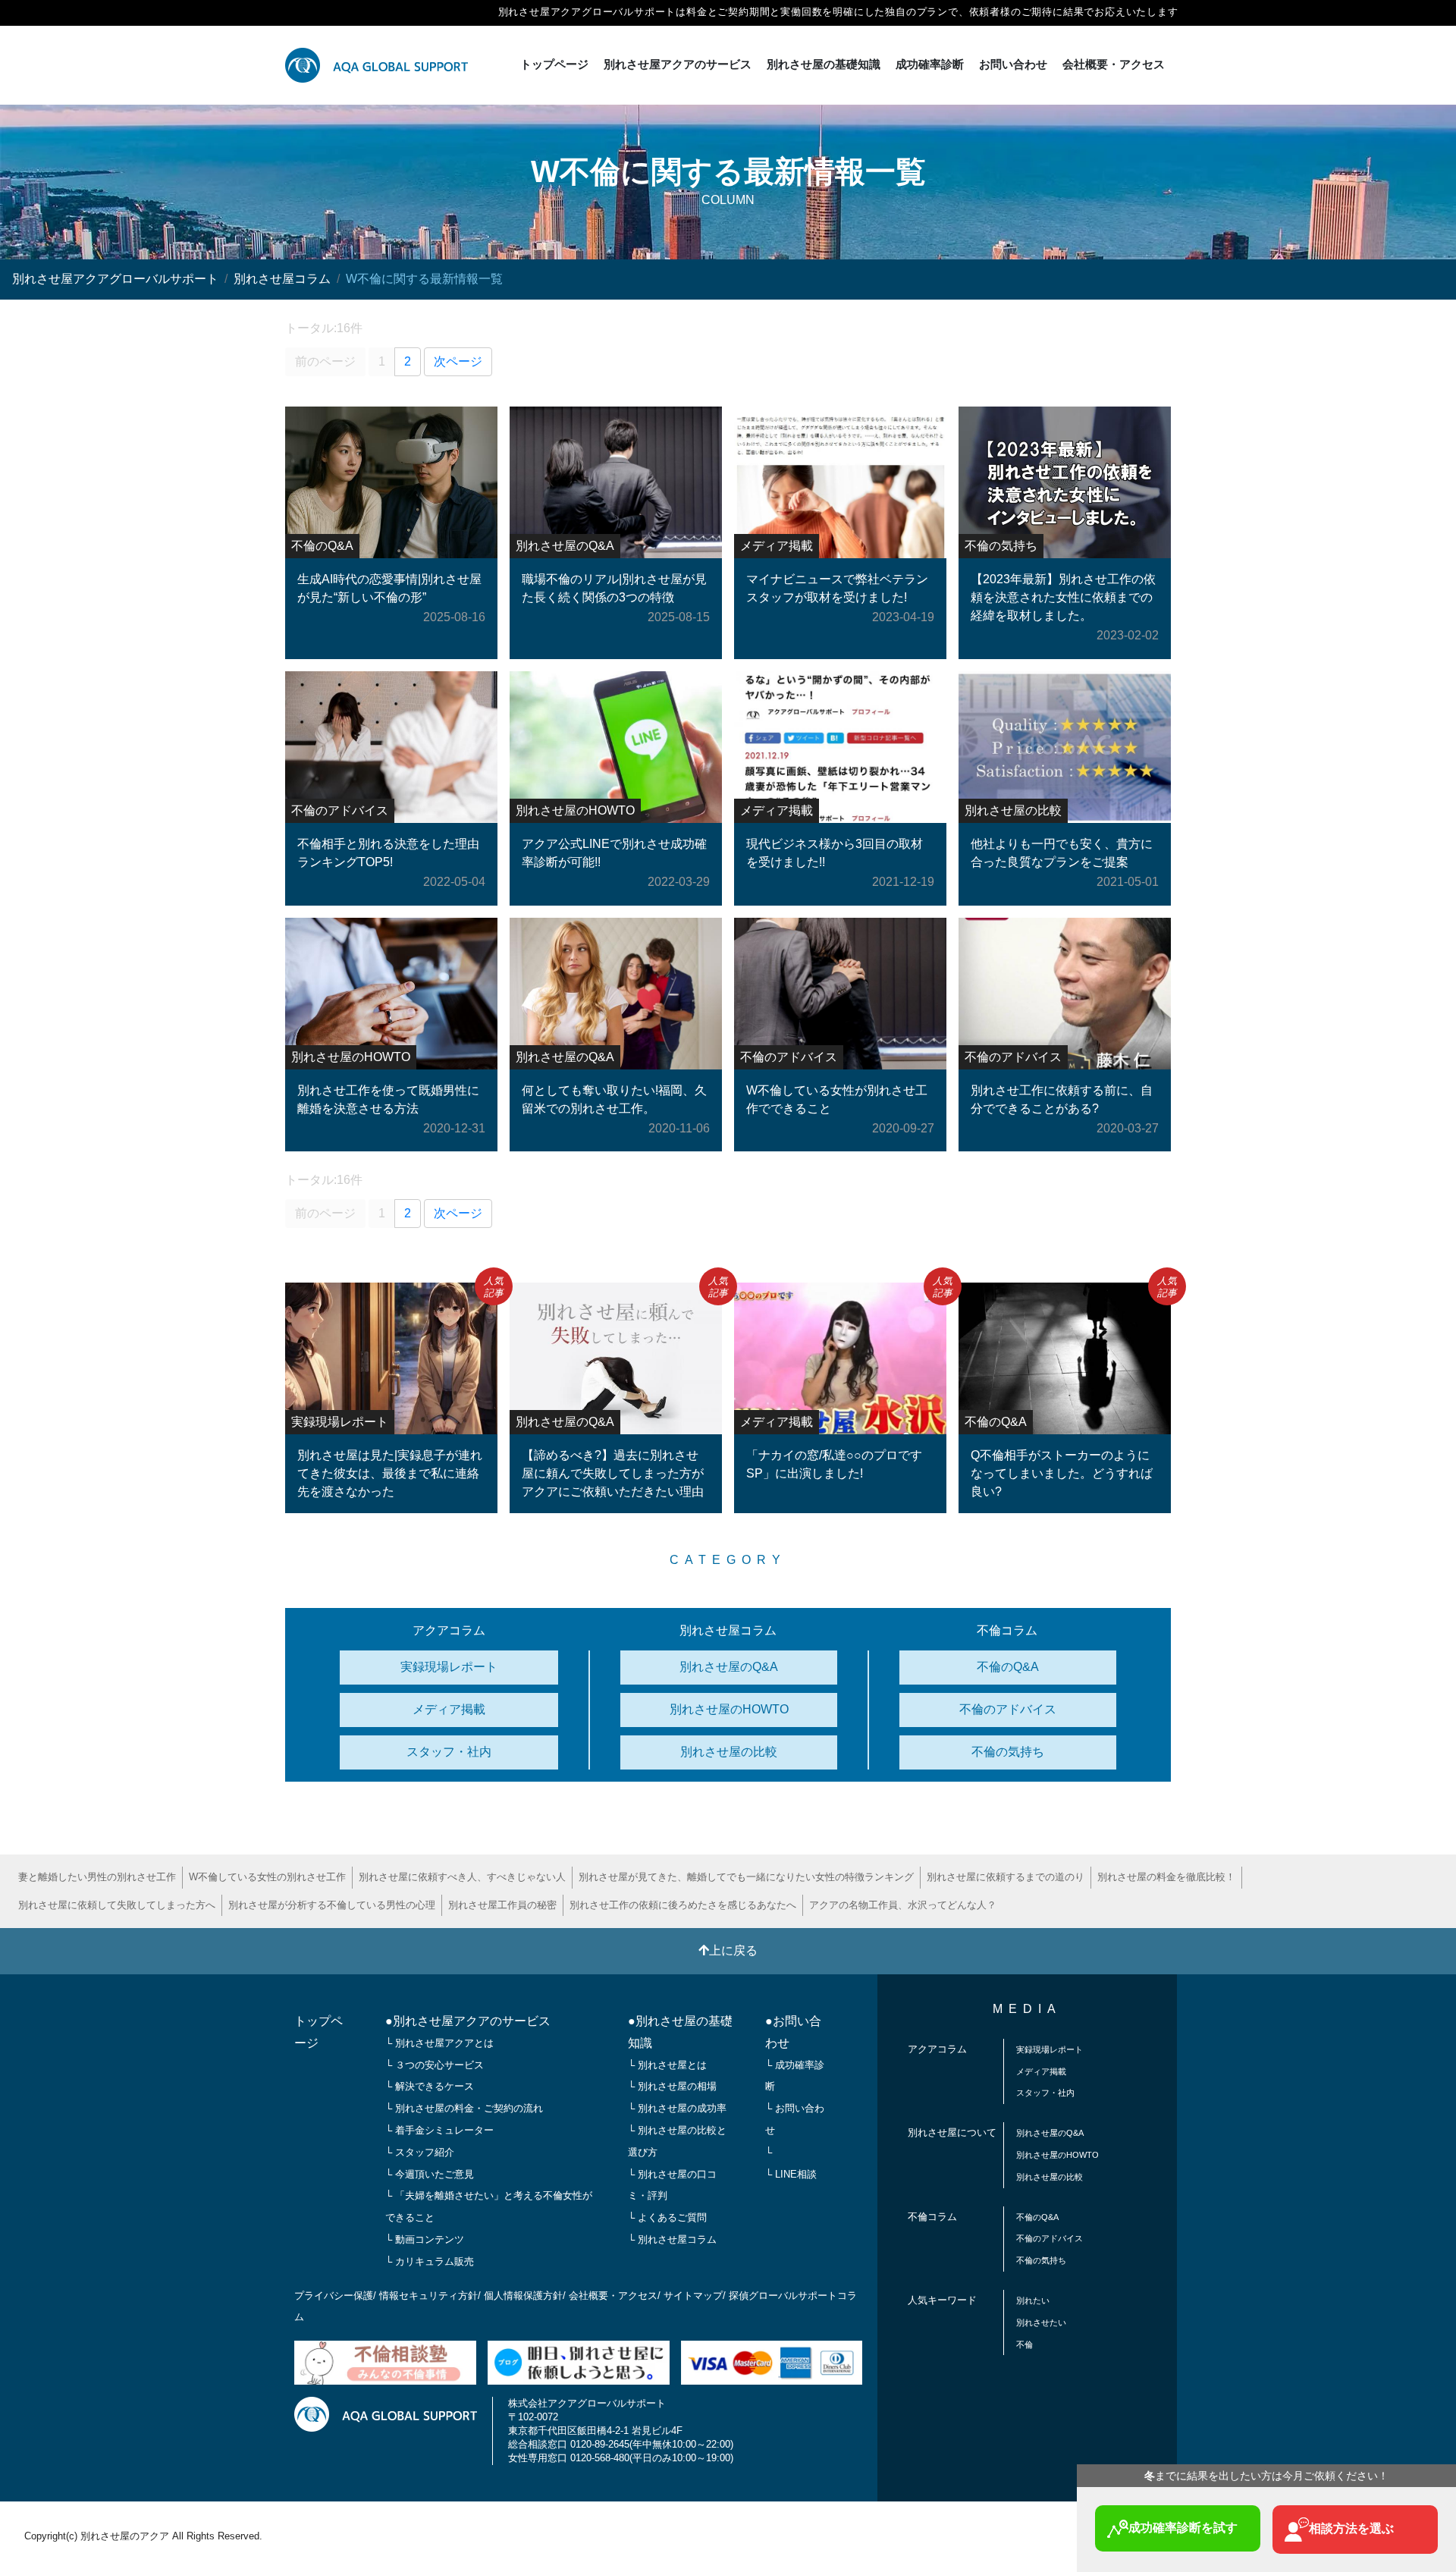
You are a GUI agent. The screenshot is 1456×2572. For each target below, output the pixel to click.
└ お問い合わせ (795, 2119)
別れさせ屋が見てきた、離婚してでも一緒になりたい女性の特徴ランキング (746, 1877)
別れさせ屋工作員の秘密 (502, 1905)
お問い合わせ (1013, 64)
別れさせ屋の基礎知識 (824, 64)
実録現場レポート (449, 1667)
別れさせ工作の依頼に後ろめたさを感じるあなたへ (683, 1905)
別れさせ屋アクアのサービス (678, 64)
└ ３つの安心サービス (435, 2065)
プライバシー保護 (334, 2296)
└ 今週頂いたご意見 (430, 2174)
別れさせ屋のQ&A (729, 1667)
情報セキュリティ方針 (428, 2296)
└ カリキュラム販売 (430, 2261)
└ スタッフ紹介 (420, 2152)
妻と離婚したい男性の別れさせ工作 (97, 1877)
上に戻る (733, 1950)
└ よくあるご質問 (667, 2217)
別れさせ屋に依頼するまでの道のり (1006, 1877)
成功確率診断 (930, 64)
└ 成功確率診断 (795, 2076)
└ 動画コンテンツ (425, 2239)
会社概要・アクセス (1114, 64)
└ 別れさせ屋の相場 (672, 2086)
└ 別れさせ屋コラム (672, 2239)
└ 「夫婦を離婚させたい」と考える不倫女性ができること (489, 2206)
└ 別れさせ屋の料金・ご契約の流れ (464, 2108)
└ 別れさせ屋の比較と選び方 (677, 2141)
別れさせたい (1041, 2322)
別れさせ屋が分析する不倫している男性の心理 (332, 1905)
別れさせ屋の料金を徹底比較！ (1166, 1877)
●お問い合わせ (793, 2032)
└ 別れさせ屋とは (667, 2065)
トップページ (554, 64)
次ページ (458, 361)
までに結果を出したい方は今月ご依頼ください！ (1266, 2476)
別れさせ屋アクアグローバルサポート (115, 279)
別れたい (1033, 2300)
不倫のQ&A (1008, 1667)
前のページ (325, 361)
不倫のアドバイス (1008, 1709)
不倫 (1025, 2344)
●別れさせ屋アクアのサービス (468, 2021)
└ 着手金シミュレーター (439, 2130)
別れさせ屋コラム (282, 279)
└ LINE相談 (791, 2174)
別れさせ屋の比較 (729, 1752)
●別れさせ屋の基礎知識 (680, 2032)
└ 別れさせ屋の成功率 (677, 2108)
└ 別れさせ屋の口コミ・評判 (672, 2185)
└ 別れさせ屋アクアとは (439, 2043)
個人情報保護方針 (523, 2296)
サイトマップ (693, 2296)
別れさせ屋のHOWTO (729, 1709)
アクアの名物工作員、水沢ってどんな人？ (903, 1905)
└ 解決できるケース (430, 2086)
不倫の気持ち (1008, 1752)
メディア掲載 (449, 1709)
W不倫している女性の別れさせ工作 (267, 1877)
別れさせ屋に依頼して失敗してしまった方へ (117, 1905)
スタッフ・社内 (449, 1752)
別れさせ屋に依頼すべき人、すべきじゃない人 (462, 1877)
